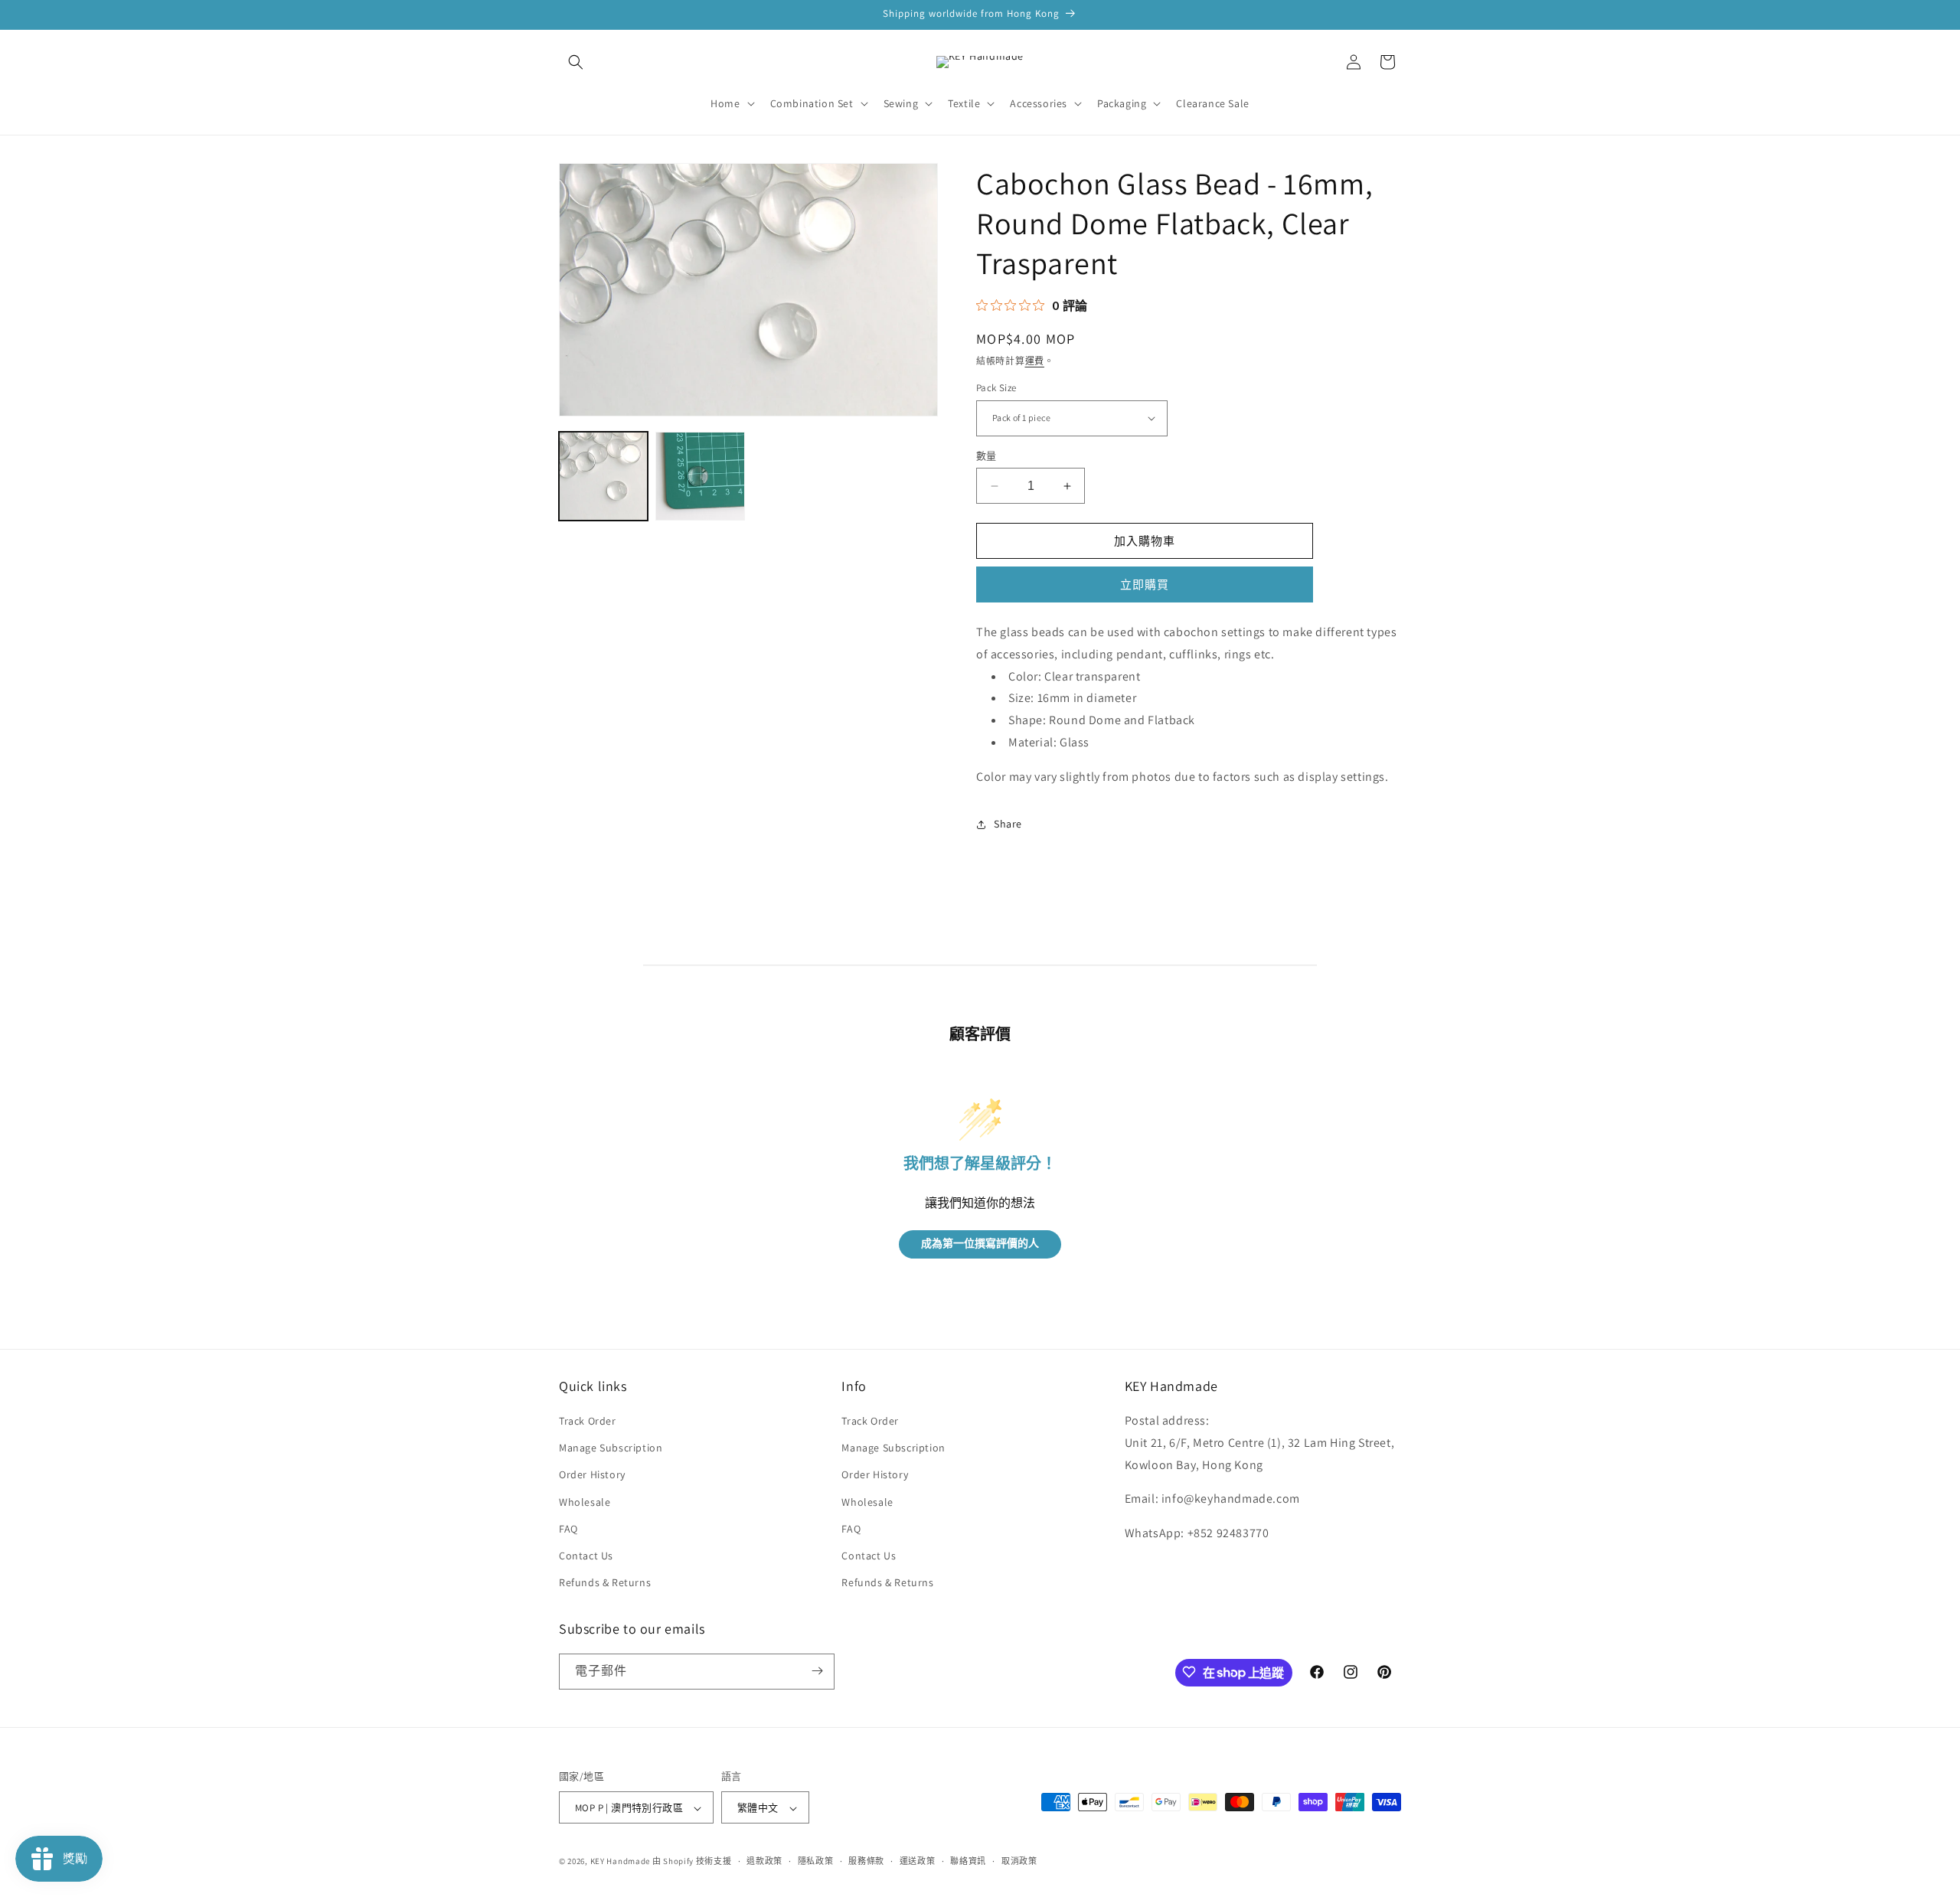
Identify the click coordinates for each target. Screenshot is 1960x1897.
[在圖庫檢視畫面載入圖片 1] (603, 476)
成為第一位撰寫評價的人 (980, 1244)
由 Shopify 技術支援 (692, 1862)
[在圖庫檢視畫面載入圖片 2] (700, 476)
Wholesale (585, 1502)
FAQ (568, 1529)
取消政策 (1019, 1861)
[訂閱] (817, 1671)
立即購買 (1145, 584)
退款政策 (764, 1861)
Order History (592, 1475)
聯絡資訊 (968, 1861)
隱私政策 (816, 1861)
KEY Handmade (620, 1862)
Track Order (588, 1421)
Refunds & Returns (605, 1583)
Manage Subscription (611, 1448)
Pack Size (996, 388)
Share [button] (1008, 824)
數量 (987, 456)
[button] (576, 62)
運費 (1035, 361)
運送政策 (918, 1861)
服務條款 (866, 1861)
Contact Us (586, 1556)
